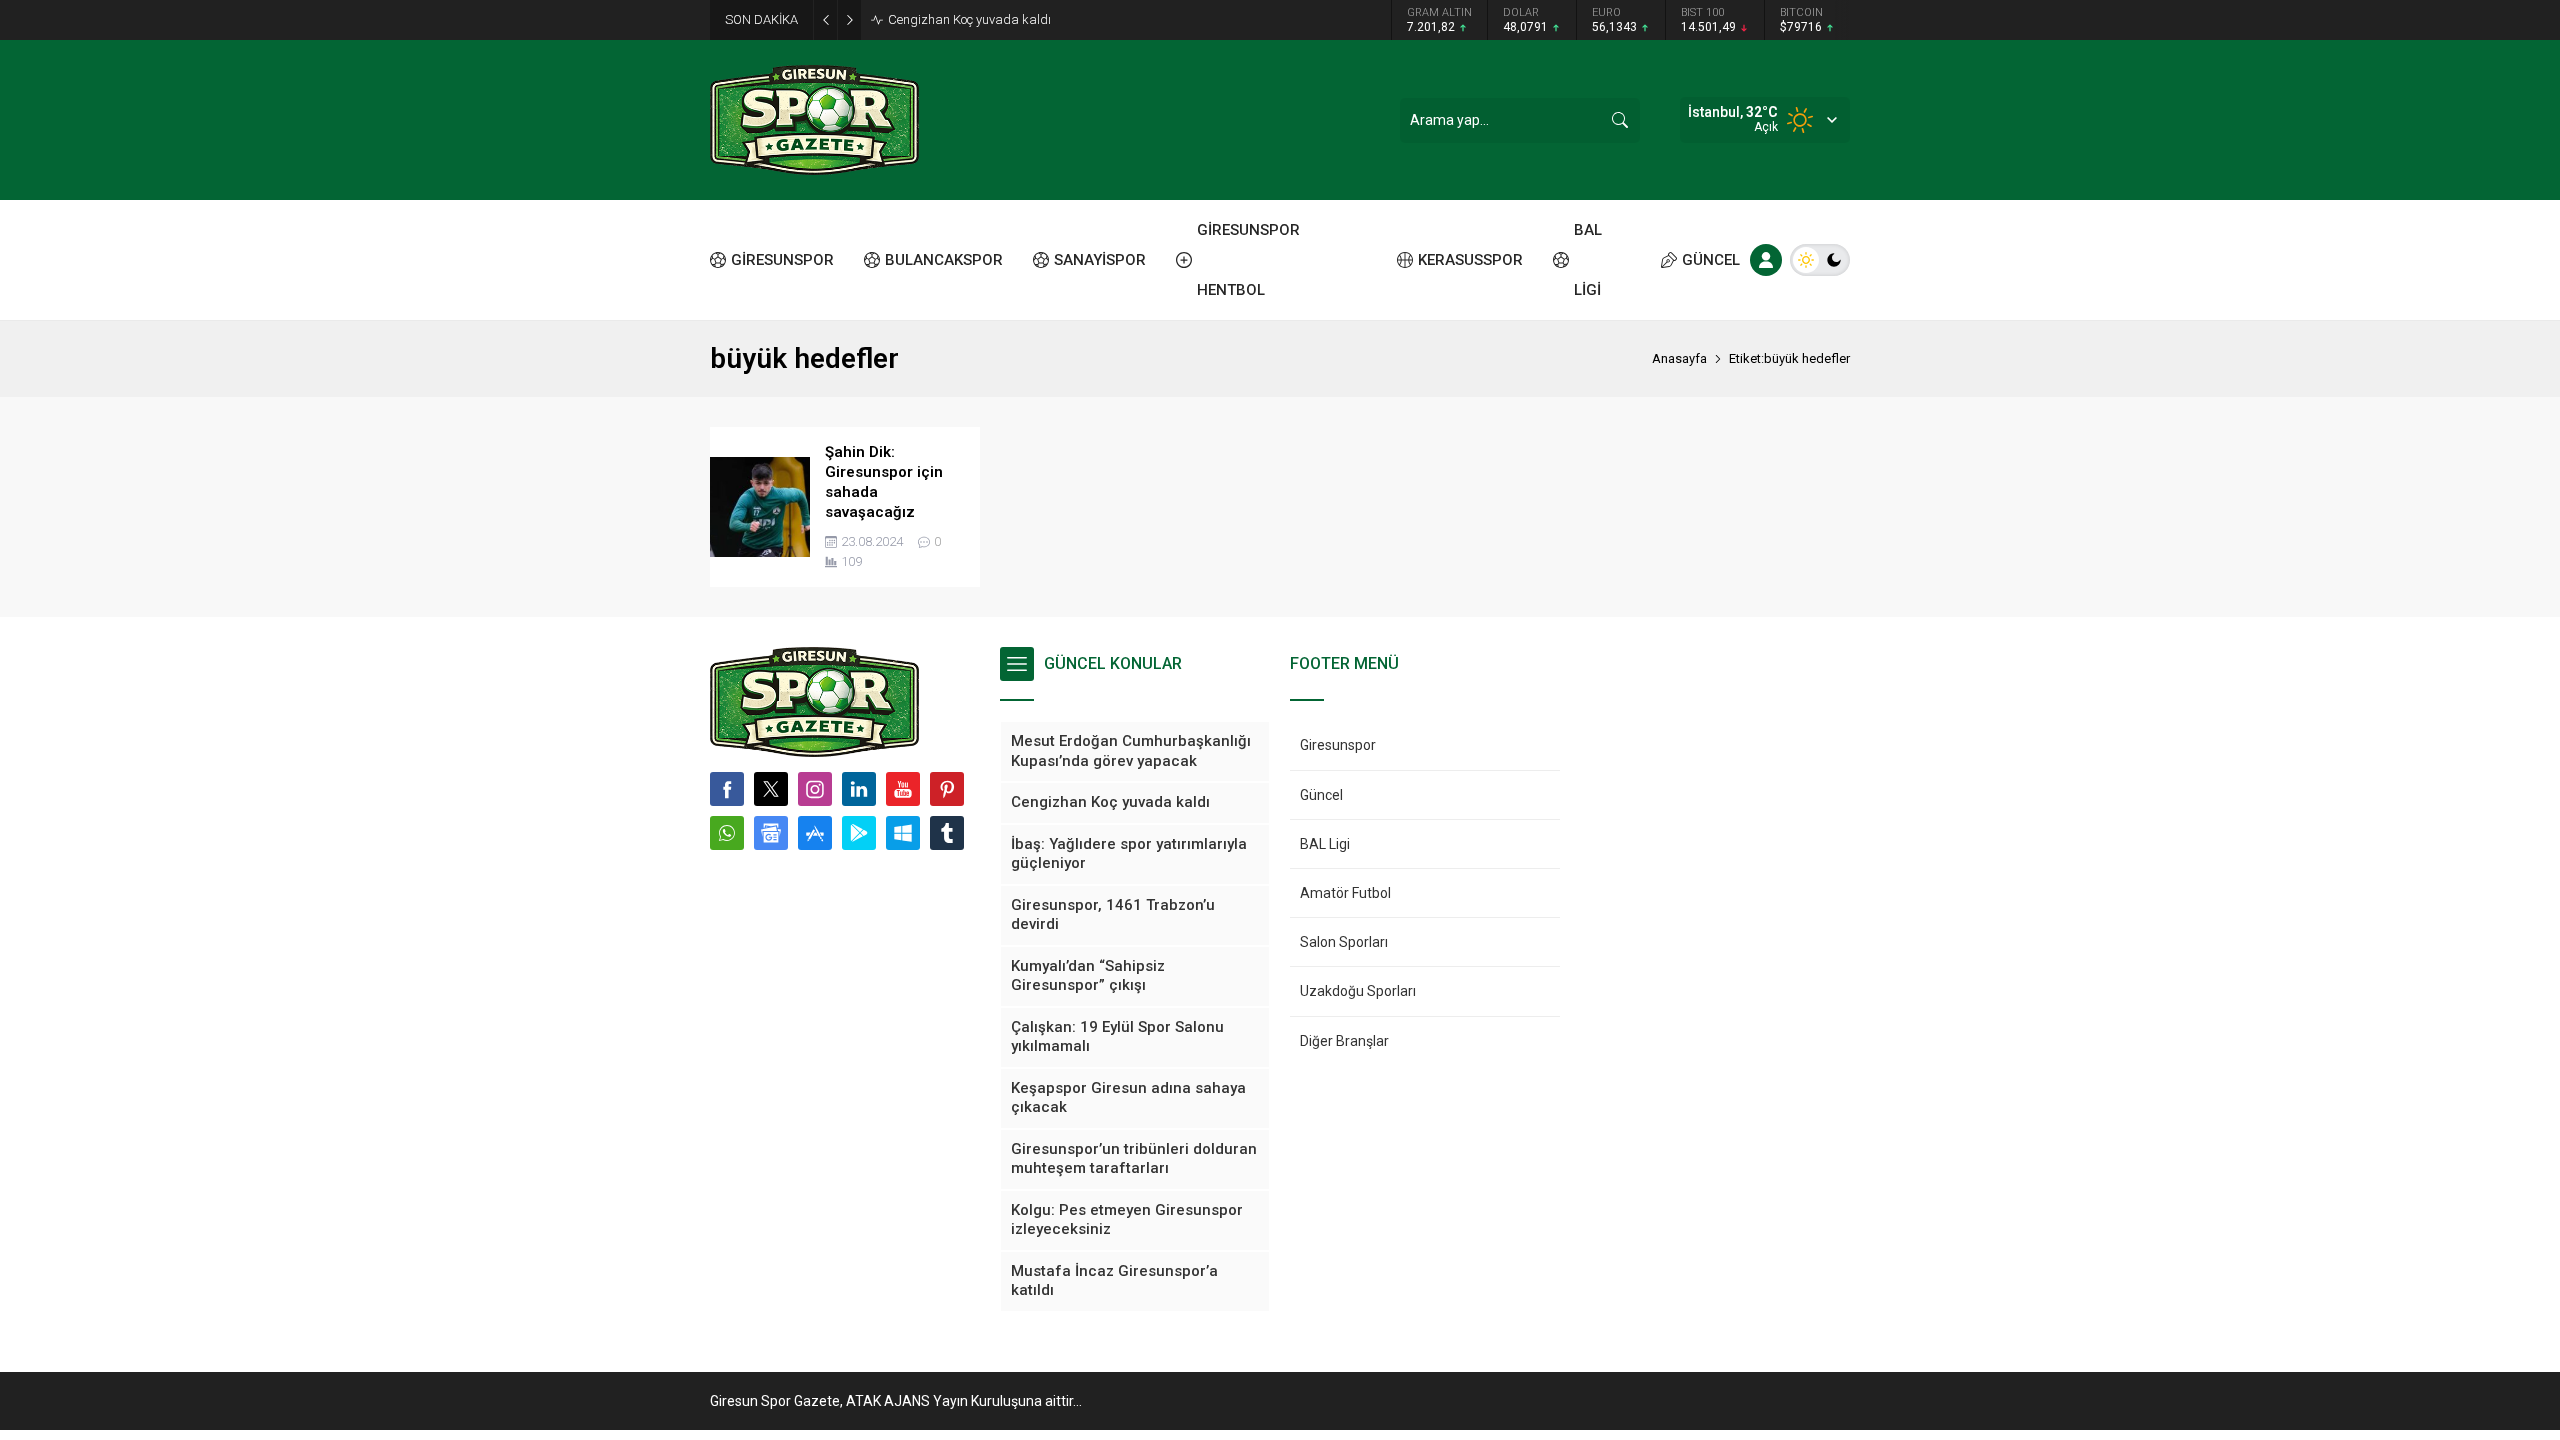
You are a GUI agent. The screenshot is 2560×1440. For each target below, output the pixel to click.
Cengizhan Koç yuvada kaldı (969, 19)
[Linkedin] (859, 789)
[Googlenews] (771, 833)
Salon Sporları (1344, 942)
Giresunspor (1338, 745)
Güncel (1321, 795)
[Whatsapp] (727, 833)
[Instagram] (815, 789)
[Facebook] (727, 789)
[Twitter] (771, 789)
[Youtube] (903, 789)
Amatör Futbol (1345, 893)
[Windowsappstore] (903, 833)
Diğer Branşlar (1344, 1041)
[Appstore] (815, 833)
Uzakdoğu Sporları (1358, 991)
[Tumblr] (947, 833)
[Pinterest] (947, 789)
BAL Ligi (1325, 844)
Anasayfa (1679, 358)
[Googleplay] (859, 833)
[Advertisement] (620, 310)
